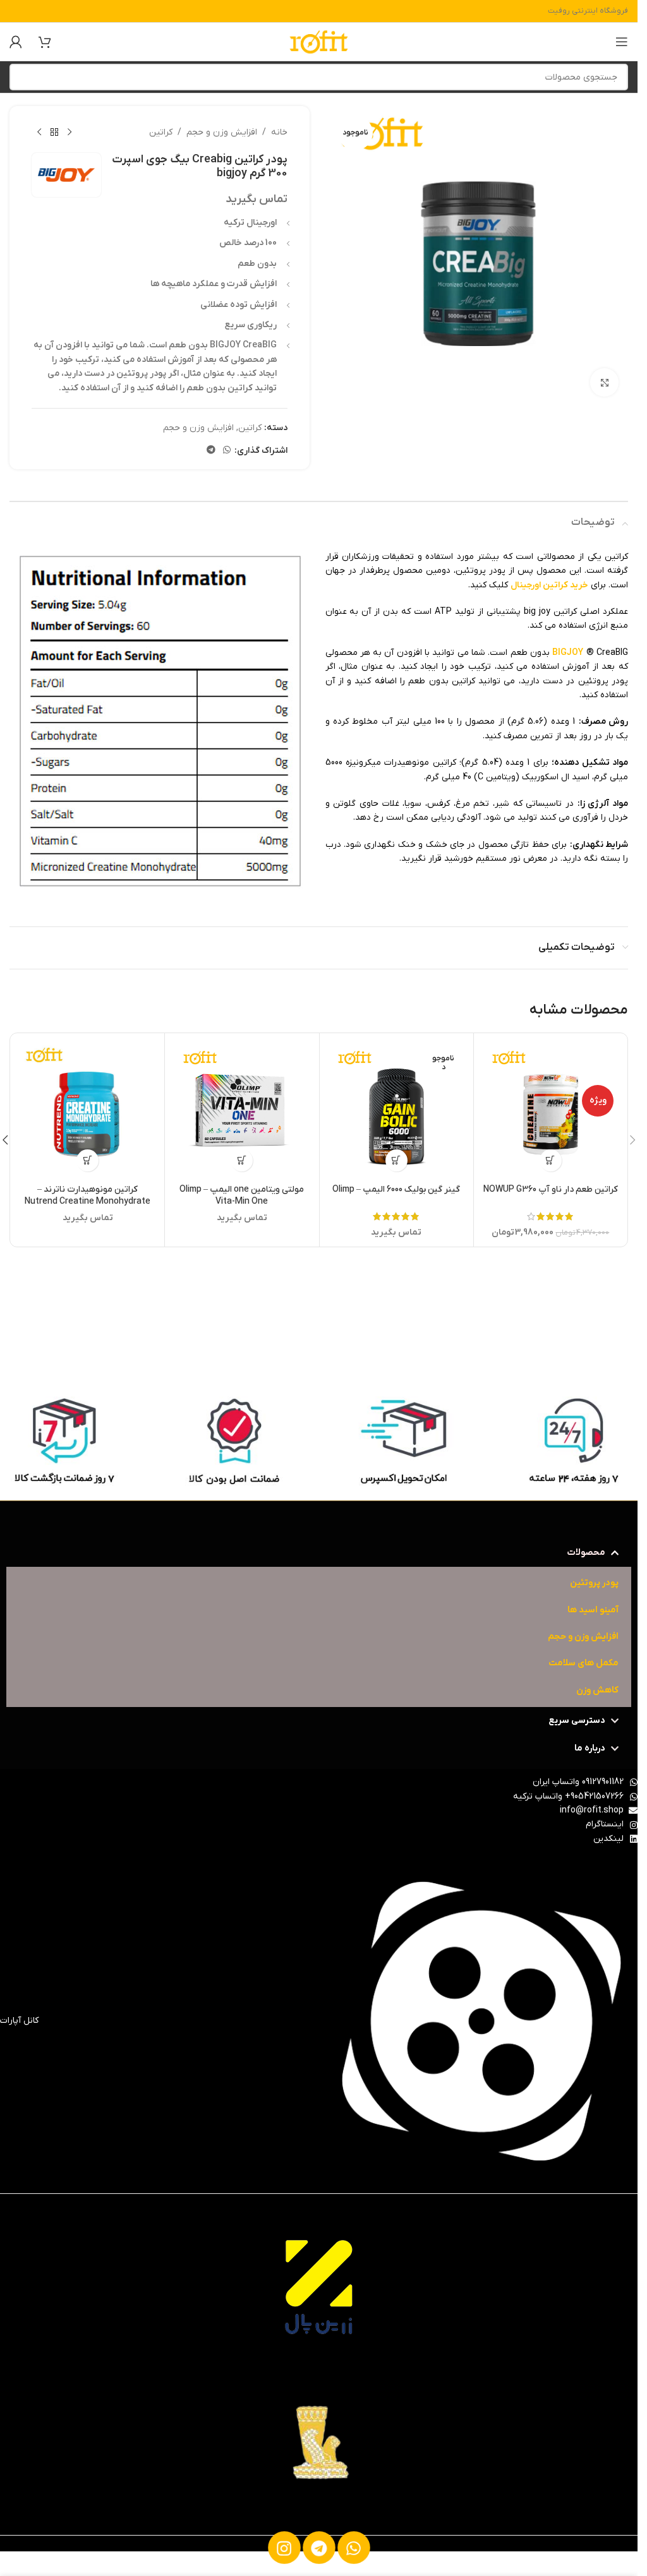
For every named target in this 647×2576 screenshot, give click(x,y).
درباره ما (590, 1748)
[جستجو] (23, 77)
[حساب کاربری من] (16, 42)
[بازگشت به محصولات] (54, 133)
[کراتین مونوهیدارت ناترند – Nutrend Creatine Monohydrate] (88, 1110)
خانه (279, 132)
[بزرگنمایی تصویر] (604, 382)
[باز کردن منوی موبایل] (622, 42)
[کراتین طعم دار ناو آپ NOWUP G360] (551, 1110)
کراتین (161, 132)
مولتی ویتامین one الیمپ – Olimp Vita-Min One (242, 1196)
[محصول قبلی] (70, 133)
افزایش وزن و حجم (222, 132)
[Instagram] (284, 2548)
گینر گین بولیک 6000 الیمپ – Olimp (396, 1189)
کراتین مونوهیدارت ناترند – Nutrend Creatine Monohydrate (88, 1196)
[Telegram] (318, 2548)
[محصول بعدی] (39, 133)
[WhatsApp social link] (227, 451)
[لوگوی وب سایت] (319, 41)
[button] (551, 1160)
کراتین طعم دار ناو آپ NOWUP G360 (551, 1189)
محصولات (586, 1553)
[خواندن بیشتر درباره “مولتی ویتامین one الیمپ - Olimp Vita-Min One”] (242, 1160)
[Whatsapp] (353, 2548)
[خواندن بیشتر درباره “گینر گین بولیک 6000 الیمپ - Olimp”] (396, 1160)
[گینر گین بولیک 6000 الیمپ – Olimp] (396, 1110)
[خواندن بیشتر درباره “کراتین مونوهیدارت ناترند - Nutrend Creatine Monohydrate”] (88, 1160)
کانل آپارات (19, 2021)
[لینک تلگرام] (211, 451)
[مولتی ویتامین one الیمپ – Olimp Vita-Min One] (242, 1110)
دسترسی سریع (577, 1721)
